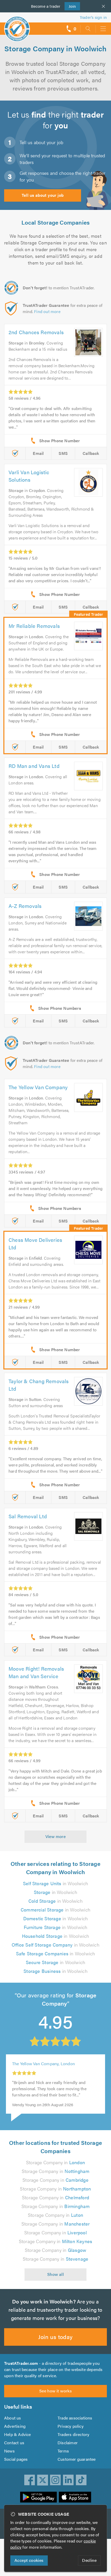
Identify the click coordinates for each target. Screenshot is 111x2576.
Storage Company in (55, 2162)
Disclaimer (68, 2443)
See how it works (55, 2391)
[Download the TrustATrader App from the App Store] (75, 2497)
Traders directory (73, 2434)
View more (56, 1836)
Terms (63, 2451)
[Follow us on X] (43, 2480)
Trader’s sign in (93, 17)
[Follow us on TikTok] (81, 2480)
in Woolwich (55, 1883)
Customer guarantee (77, 2459)
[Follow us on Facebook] (30, 2480)
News (9, 2451)
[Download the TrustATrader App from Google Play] (38, 2497)
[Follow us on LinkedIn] (68, 2480)
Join (70, 6)
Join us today (55, 2337)
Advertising (15, 2426)
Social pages (16, 2459)
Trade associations (75, 2418)
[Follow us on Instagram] (55, 2480)
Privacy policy (71, 2426)
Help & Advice (18, 2434)
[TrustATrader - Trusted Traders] (17, 25)
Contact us (14, 2443)
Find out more (47, 311)
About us (13, 2418)
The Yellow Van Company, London (43, 2064)
